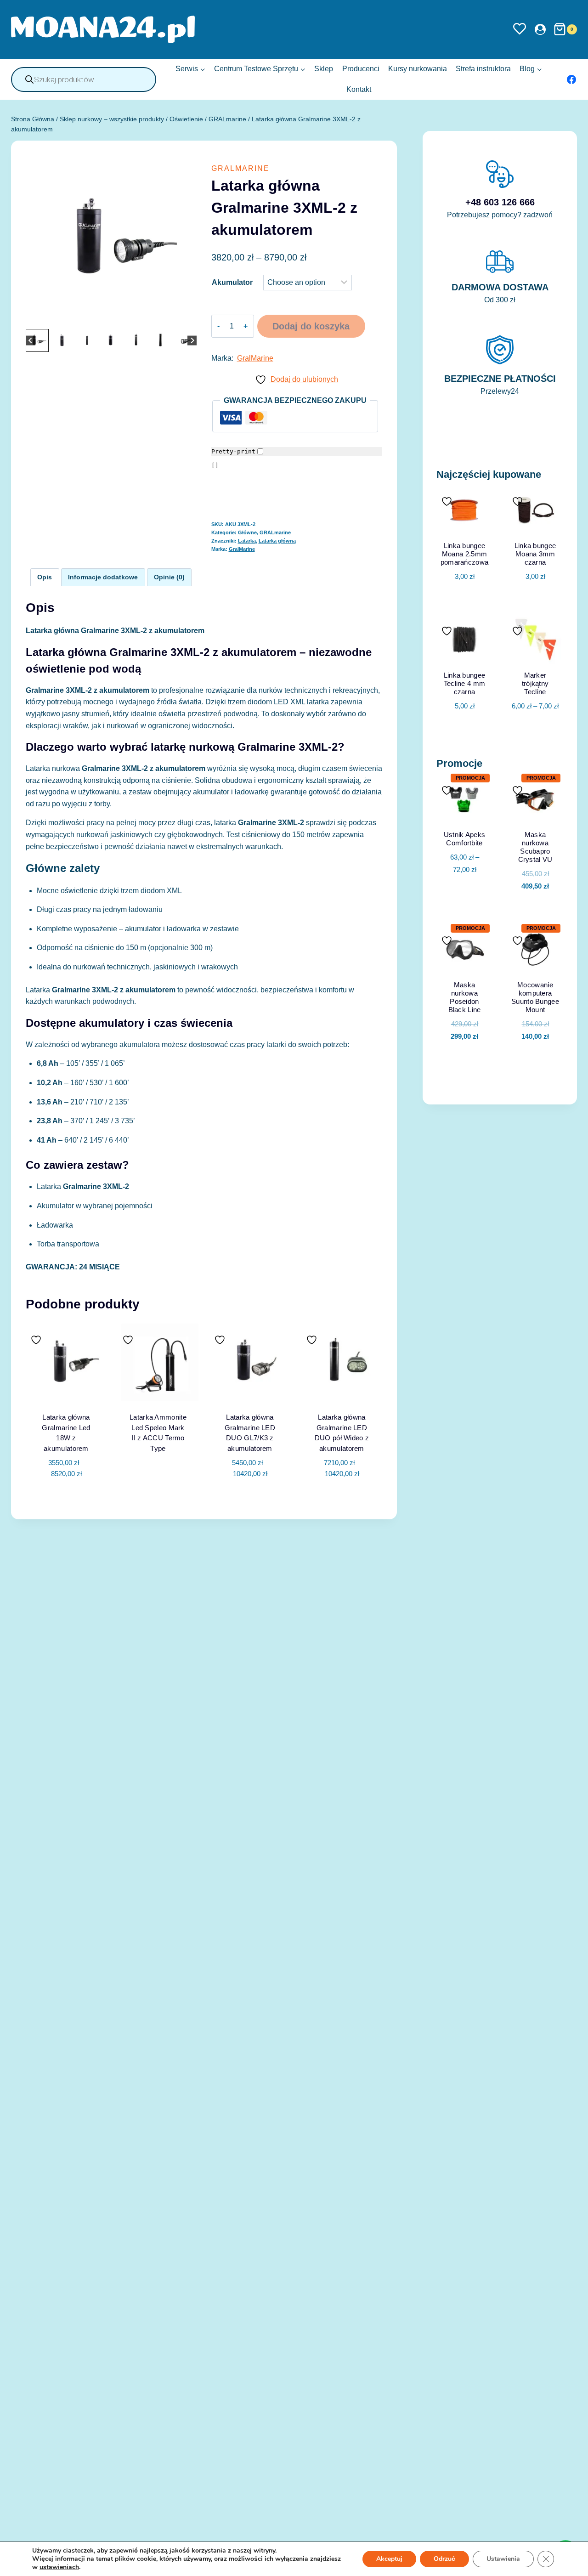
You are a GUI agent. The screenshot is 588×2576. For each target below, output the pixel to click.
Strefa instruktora (483, 69)
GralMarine (255, 358)
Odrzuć (444, 2559)
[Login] (540, 29)
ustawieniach (59, 2567)
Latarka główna (277, 541)
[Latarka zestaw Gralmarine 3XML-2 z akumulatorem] (111, 241)
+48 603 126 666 (500, 202)
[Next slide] (192, 340)
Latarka (247, 541)
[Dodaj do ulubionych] (37, 1340)
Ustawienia (503, 2559)
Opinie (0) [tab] (169, 577)
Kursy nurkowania (418, 69)
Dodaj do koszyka (311, 326)
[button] (37, 340)
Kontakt (359, 89)
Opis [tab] (45, 577)
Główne (247, 532)
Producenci (361, 69)
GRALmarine (240, 168)
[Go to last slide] (31, 340)
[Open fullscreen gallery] (187, 317)
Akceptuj (389, 2559)
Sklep (324, 69)
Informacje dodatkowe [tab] (103, 577)
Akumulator (232, 282)
